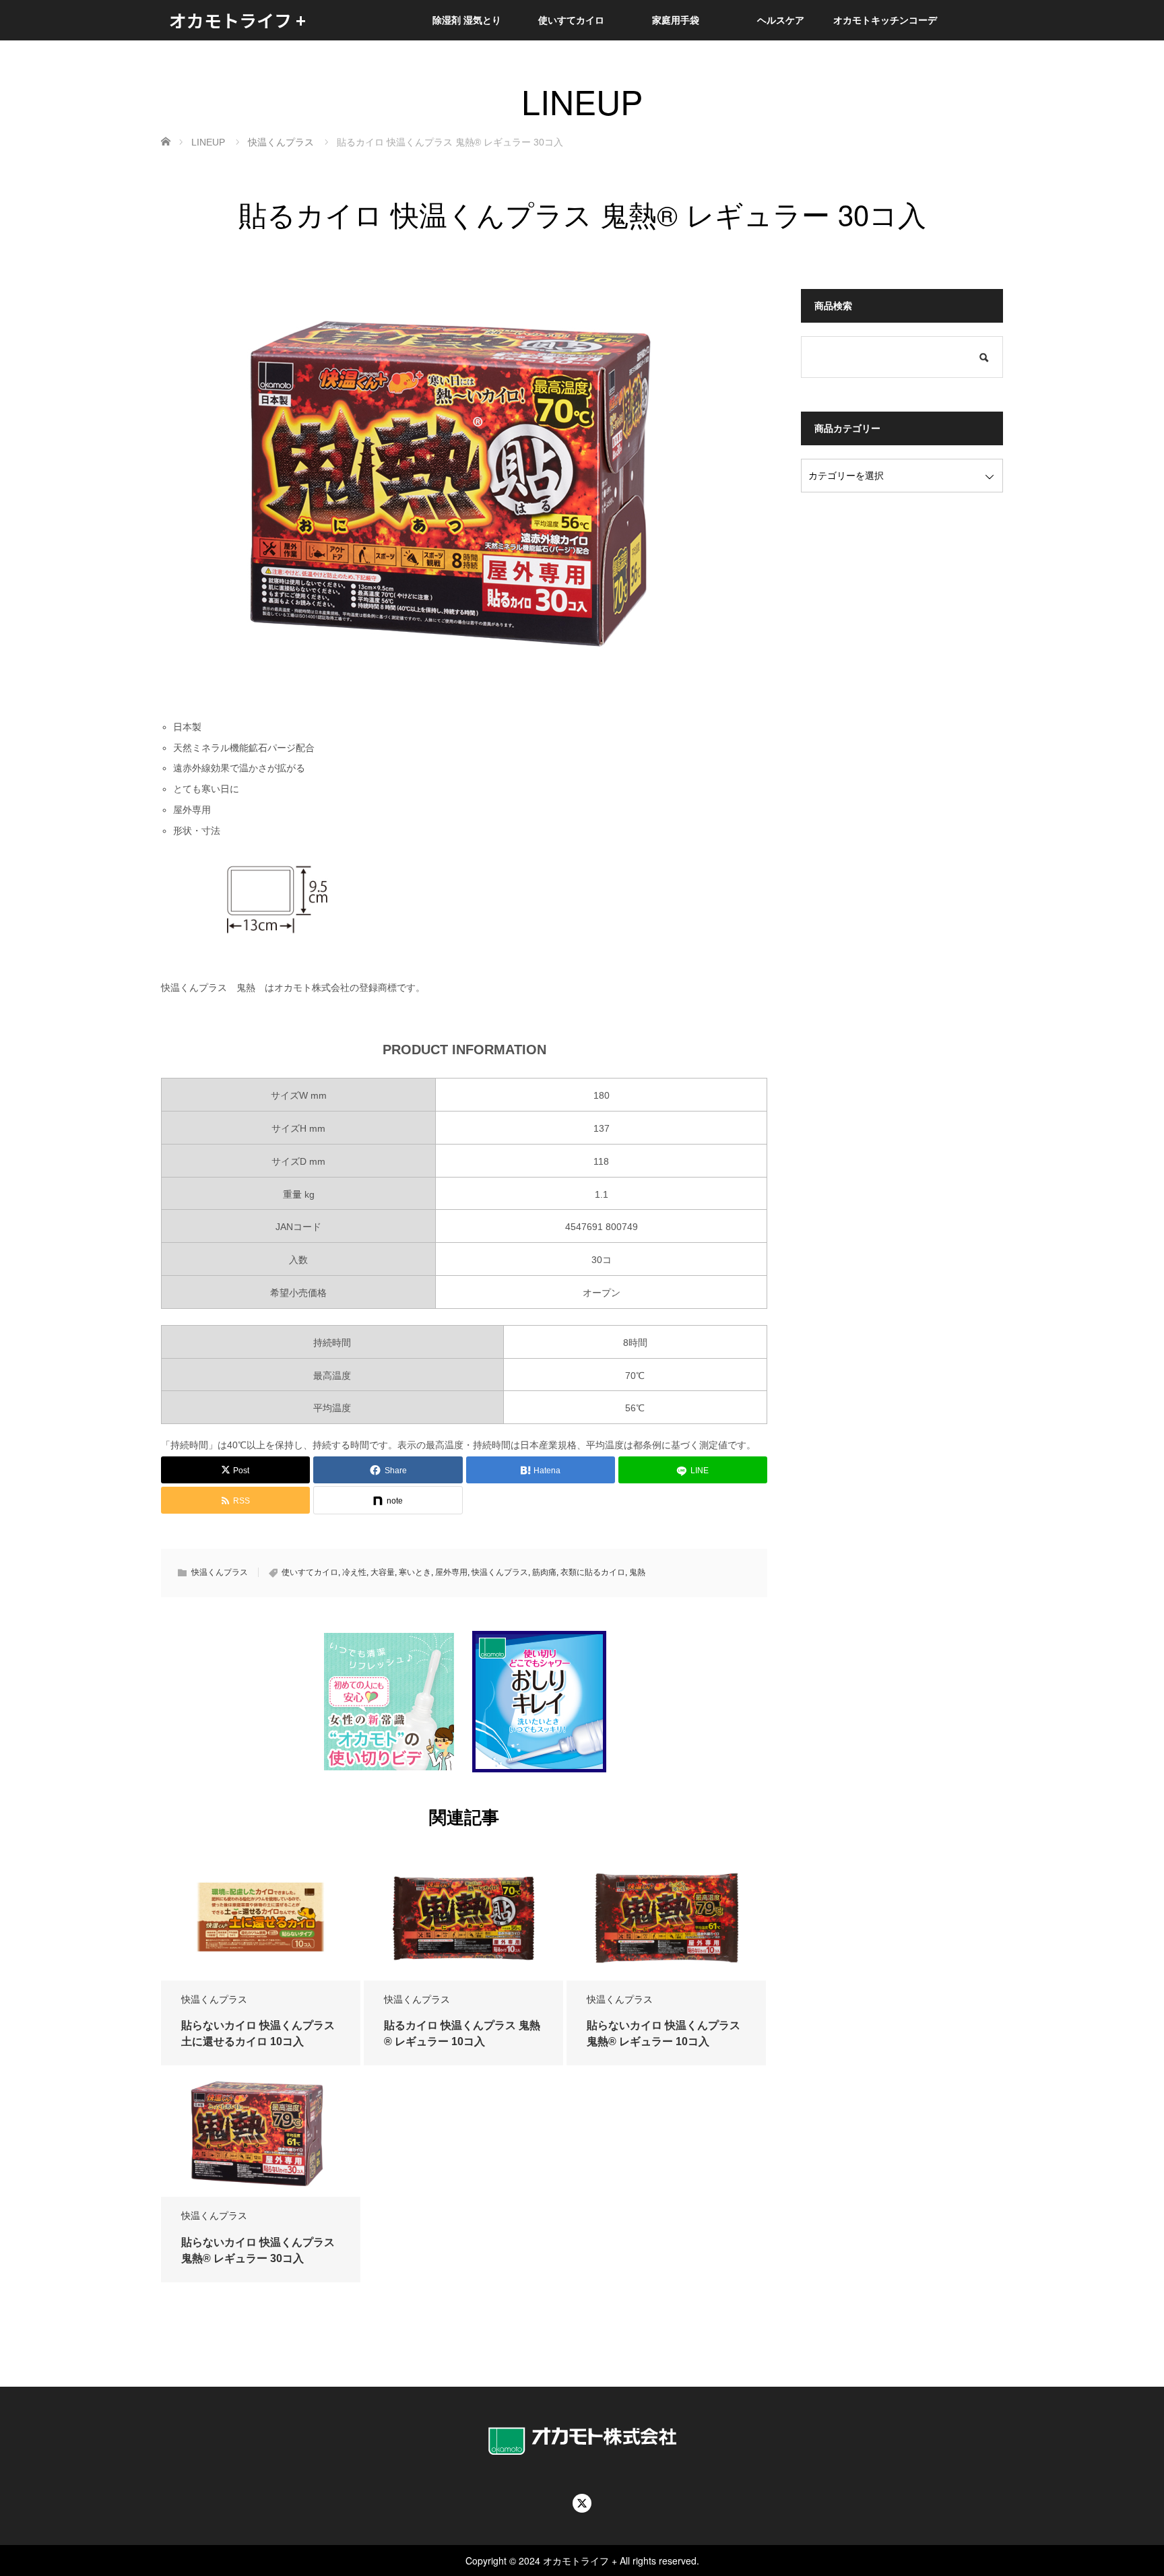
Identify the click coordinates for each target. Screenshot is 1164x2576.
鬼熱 (637, 1572)
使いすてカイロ (571, 20)
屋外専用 (451, 1572)
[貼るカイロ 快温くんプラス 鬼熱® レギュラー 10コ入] (463, 1917)
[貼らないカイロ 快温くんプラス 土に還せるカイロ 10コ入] (261, 1917)
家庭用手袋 (676, 20)
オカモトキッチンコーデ (885, 20)
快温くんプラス (220, 1572)
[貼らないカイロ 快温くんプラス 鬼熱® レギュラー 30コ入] (261, 2133)
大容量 (383, 1572)
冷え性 (354, 1572)
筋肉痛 (544, 1572)
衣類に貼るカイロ (593, 1572)
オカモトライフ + (237, 20)
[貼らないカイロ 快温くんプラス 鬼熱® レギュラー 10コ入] (666, 1917)
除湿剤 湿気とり (467, 20)
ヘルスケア (781, 20)
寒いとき (415, 1572)
